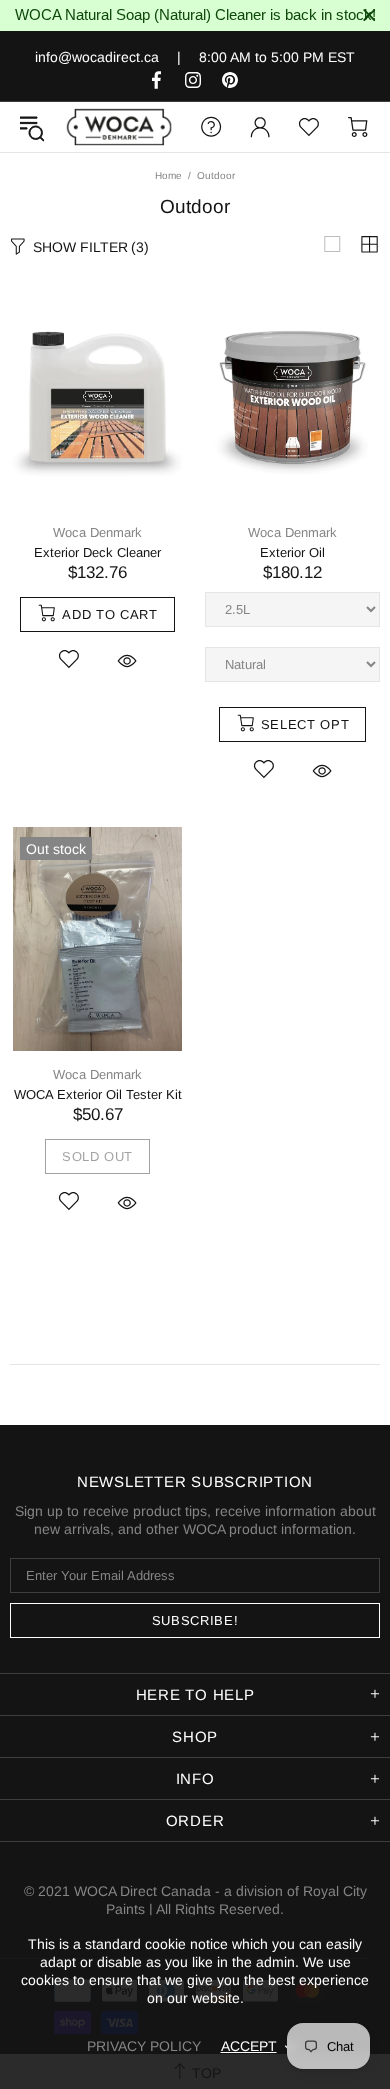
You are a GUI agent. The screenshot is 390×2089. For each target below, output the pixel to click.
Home (168, 175)
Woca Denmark (97, 532)
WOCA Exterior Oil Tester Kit (98, 1094)
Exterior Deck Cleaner (97, 552)
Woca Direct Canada (119, 126)
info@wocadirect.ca (97, 57)
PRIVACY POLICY (144, 2046)
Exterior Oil (292, 552)
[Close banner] (369, 15)
